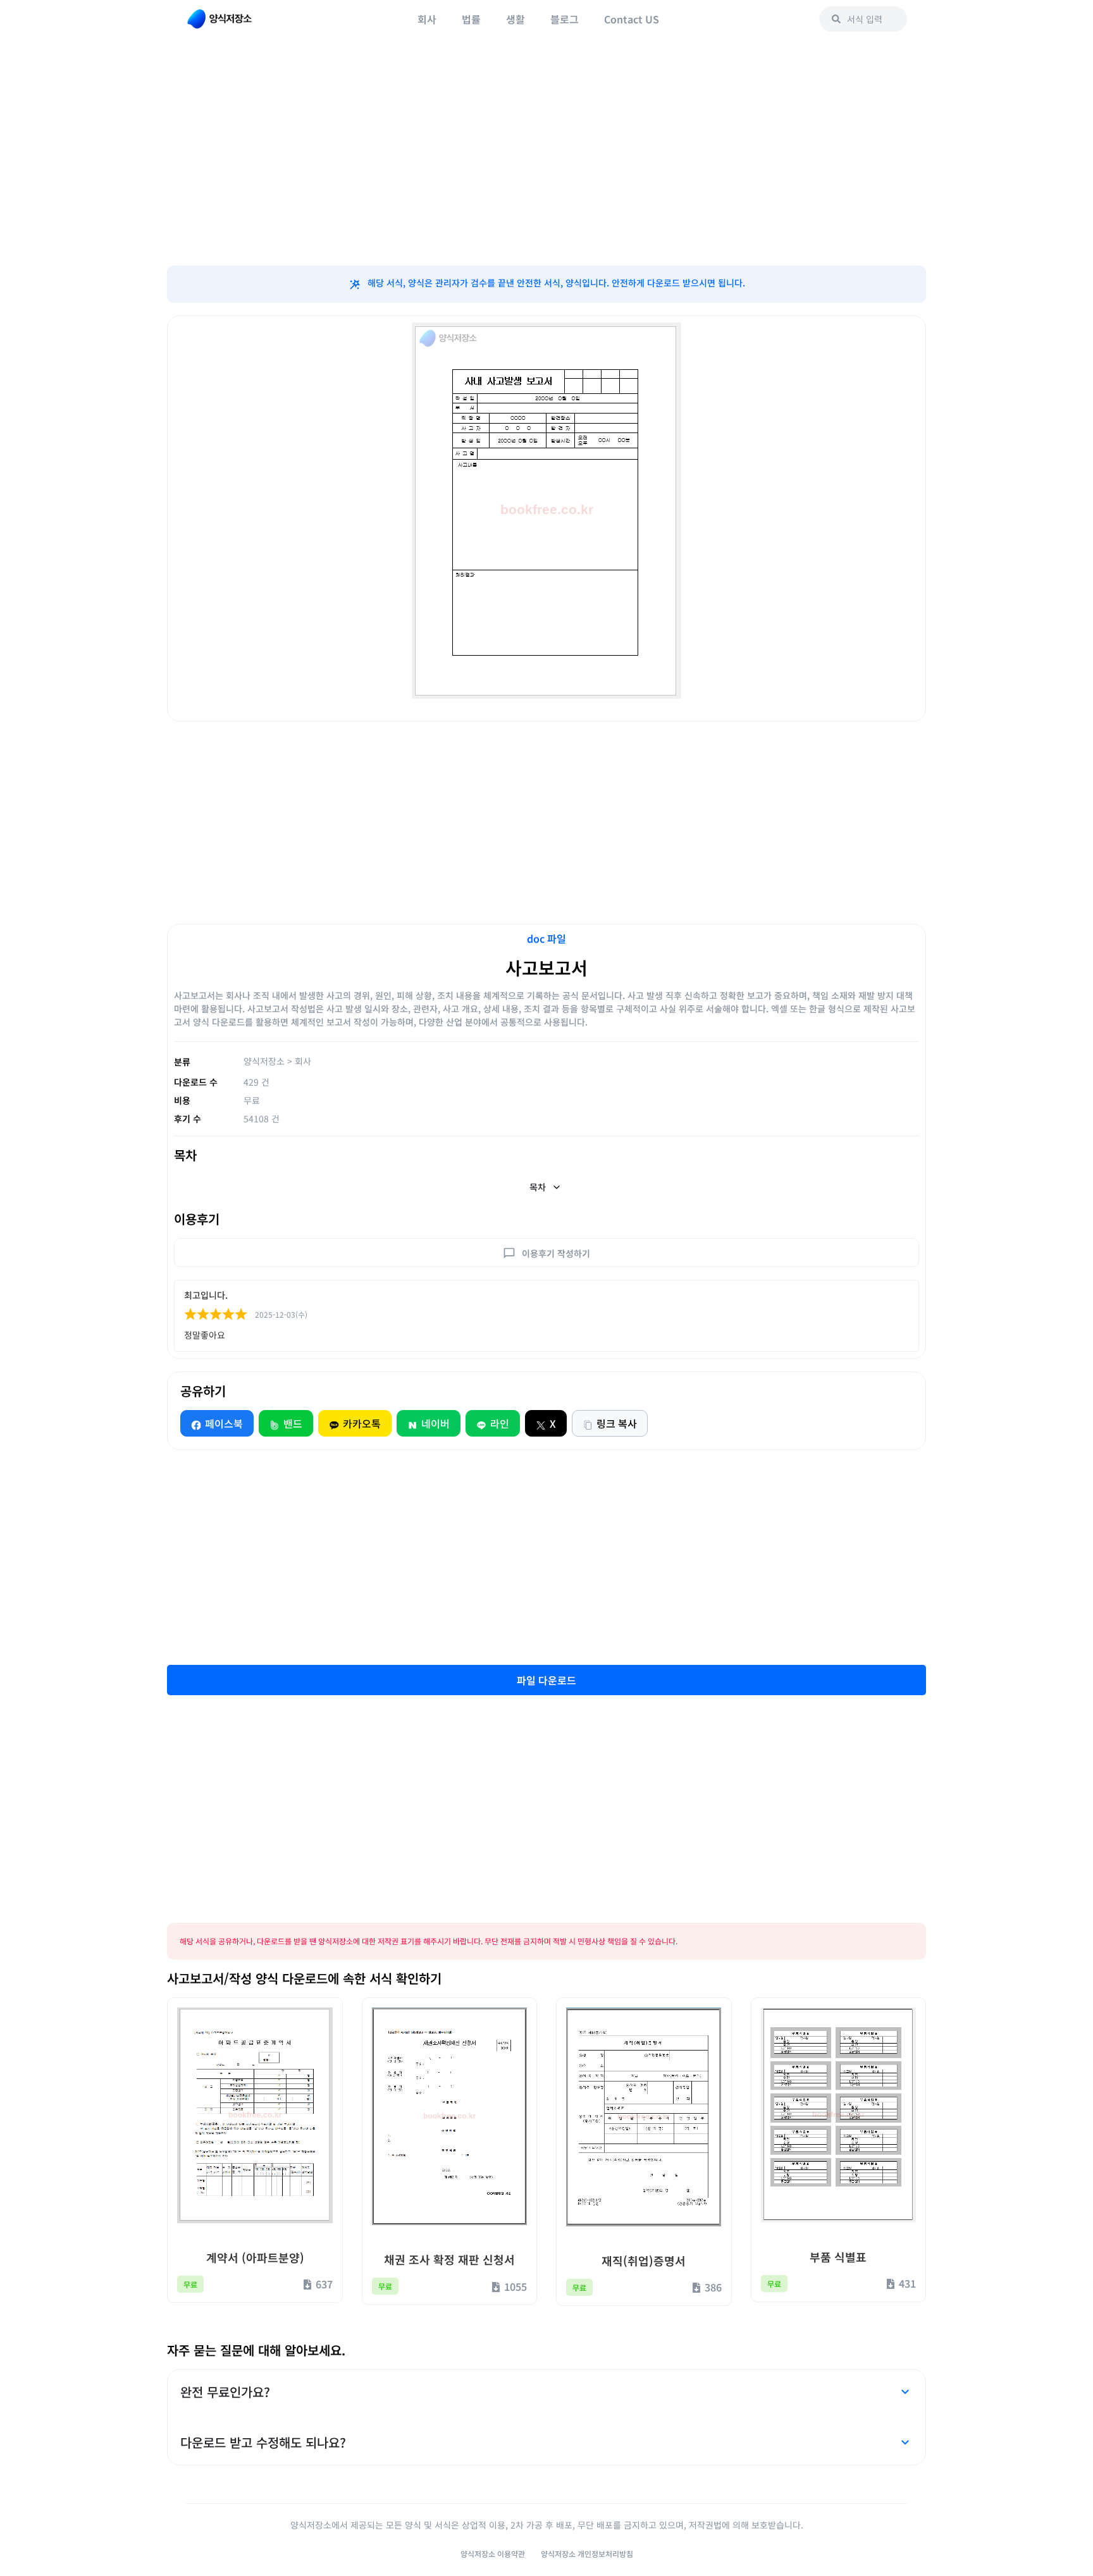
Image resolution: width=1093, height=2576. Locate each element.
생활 (516, 19)
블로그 (565, 19)
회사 (427, 19)
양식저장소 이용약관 (493, 2554)
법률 (471, 19)
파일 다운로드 (546, 1680)
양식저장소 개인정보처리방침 (587, 2554)
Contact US (632, 19)
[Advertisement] (546, 164)
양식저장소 (264, 1061)
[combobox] (863, 19)
